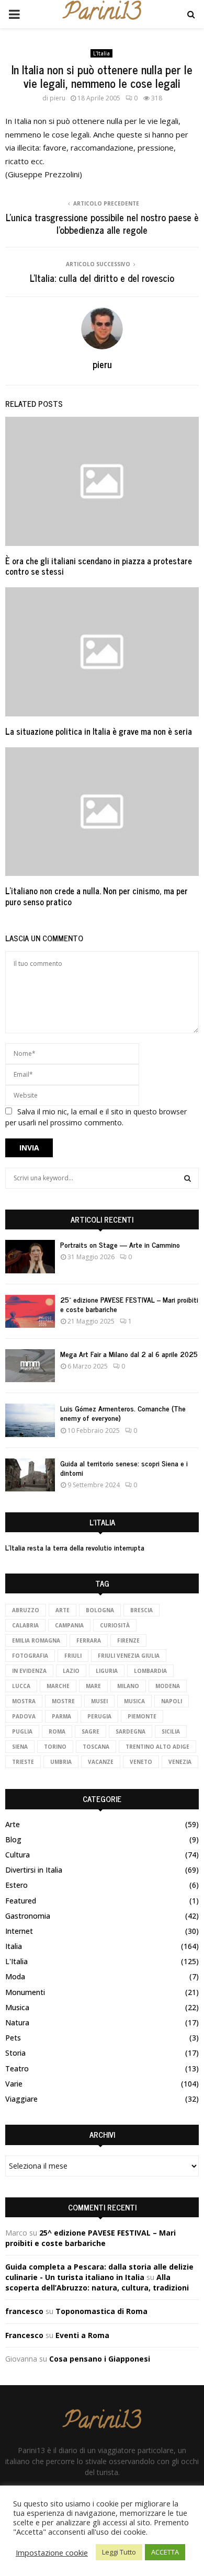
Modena (168, 1686)
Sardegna (131, 1731)
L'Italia (101, 53)
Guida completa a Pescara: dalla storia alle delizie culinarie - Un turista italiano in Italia (99, 2272)
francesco (24, 2311)
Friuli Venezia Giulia (129, 1656)
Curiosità (115, 1625)
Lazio (71, 1671)
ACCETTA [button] (165, 2552)
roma (57, 1731)
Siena (20, 1747)
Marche (58, 1686)
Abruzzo (26, 1610)
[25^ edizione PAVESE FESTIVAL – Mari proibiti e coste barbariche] (30, 1311)
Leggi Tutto (119, 2552)
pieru (58, 98)
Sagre (90, 1731)
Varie (14, 2084)
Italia (14, 1946)
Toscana (96, 1747)
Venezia (180, 1762)
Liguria (107, 1671)
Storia (15, 2053)
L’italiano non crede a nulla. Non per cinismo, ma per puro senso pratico (97, 896)
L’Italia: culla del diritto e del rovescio (102, 278)
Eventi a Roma (82, 2335)
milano (128, 1686)
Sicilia (171, 1731)
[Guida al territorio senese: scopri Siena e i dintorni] (30, 1475)
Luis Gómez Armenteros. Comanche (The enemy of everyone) (123, 1413)
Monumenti (25, 1992)
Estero (16, 1885)
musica (134, 1701)
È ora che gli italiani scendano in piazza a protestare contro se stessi (99, 566)
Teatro (17, 2068)
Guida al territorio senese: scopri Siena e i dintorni (124, 1468)
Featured (21, 1901)
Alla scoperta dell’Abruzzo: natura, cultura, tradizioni (97, 2282)
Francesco (24, 2335)
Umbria (61, 1762)
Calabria (25, 1625)
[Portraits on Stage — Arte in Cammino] (30, 1256)
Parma (61, 1716)
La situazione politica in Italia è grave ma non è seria (99, 731)
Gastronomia (28, 1916)
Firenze (128, 1640)
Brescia (141, 1610)
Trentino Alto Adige (157, 1747)
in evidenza (29, 1671)
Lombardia (150, 1671)
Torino (55, 1747)
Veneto (141, 1762)
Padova (24, 1716)
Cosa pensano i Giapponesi (100, 2359)
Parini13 (102, 14)
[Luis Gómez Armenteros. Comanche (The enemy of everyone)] (30, 1420)
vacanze (101, 1762)
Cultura (18, 1855)
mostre (63, 1701)
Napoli (172, 1701)
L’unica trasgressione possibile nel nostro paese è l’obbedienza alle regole (102, 223)
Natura (17, 2022)
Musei (99, 1701)
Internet (19, 1931)
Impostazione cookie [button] (52, 2552)
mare (93, 1686)
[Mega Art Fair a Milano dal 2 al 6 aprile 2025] (30, 1366)
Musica (17, 2007)
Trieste (23, 1762)
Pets (13, 2038)
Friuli (73, 1656)
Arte (63, 1610)
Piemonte (142, 1716)
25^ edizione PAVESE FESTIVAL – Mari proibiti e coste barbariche (129, 1304)
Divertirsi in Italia (34, 1870)
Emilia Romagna (36, 1640)
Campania (69, 1625)
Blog (13, 1839)
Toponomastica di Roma (101, 2311)
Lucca (21, 1686)
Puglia (22, 1731)
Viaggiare (21, 2099)
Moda (15, 1976)
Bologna (100, 1610)
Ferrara (89, 1640)
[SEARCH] (188, 1178)
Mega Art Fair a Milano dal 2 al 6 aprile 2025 (129, 1354)
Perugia (99, 1716)
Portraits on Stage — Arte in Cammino (120, 1244)
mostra (24, 1701)
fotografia (30, 1656)
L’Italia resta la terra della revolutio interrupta (75, 1547)
